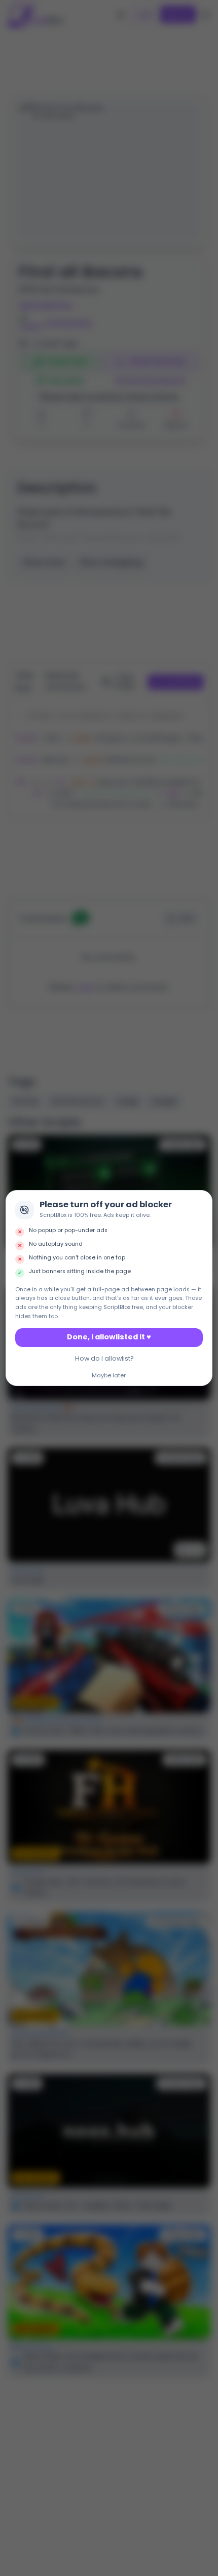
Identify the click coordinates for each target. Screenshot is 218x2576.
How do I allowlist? (104, 1358)
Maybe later (109, 1376)
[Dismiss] (202, 1201)
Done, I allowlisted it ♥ (109, 1337)
